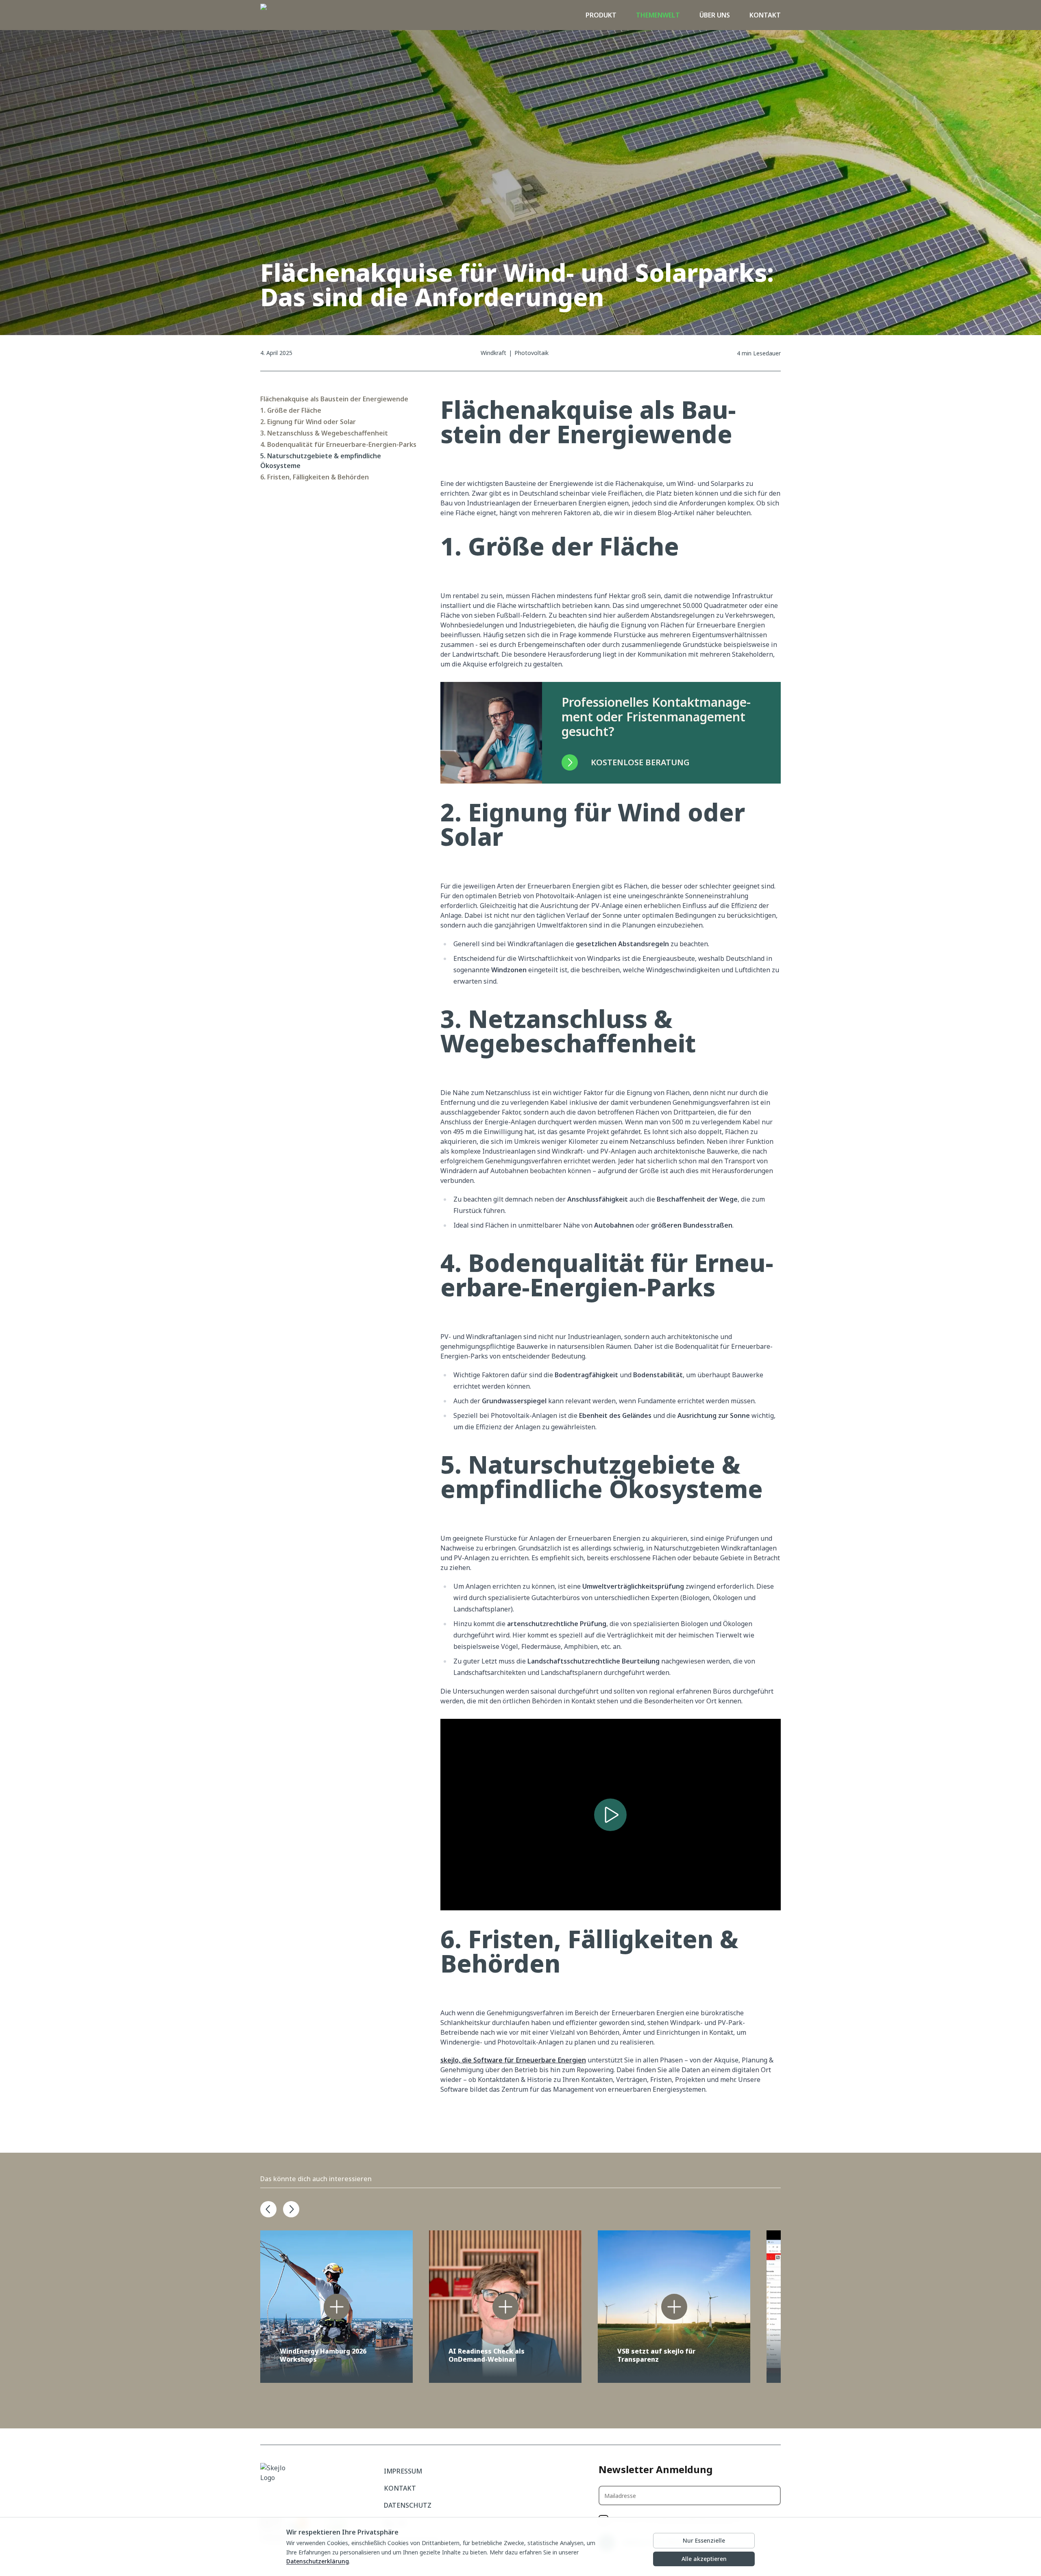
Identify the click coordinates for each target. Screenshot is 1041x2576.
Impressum (403, 2471)
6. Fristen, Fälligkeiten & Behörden (315, 477)
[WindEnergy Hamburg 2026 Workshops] (336, 2307)
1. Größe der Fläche (291, 410)
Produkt (601, 15)
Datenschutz (408, 2505)
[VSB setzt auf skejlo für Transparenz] (674, 2307)
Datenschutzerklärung (318, 2561)
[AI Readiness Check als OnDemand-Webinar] (505, 2307)
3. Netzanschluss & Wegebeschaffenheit (324, 433)
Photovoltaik (531, 353)
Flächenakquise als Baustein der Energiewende (334, 399)
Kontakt (765, 15)
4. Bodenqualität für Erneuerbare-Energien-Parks (338, 444)
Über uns (715, 15)
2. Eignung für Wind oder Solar (308, 422)
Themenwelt (658, 15)
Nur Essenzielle (704, 2540)
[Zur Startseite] (279, 15)
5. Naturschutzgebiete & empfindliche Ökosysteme (321, 461)
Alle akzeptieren (704, 2559)
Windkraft (493, 353)
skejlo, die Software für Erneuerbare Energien (513, 2060)
